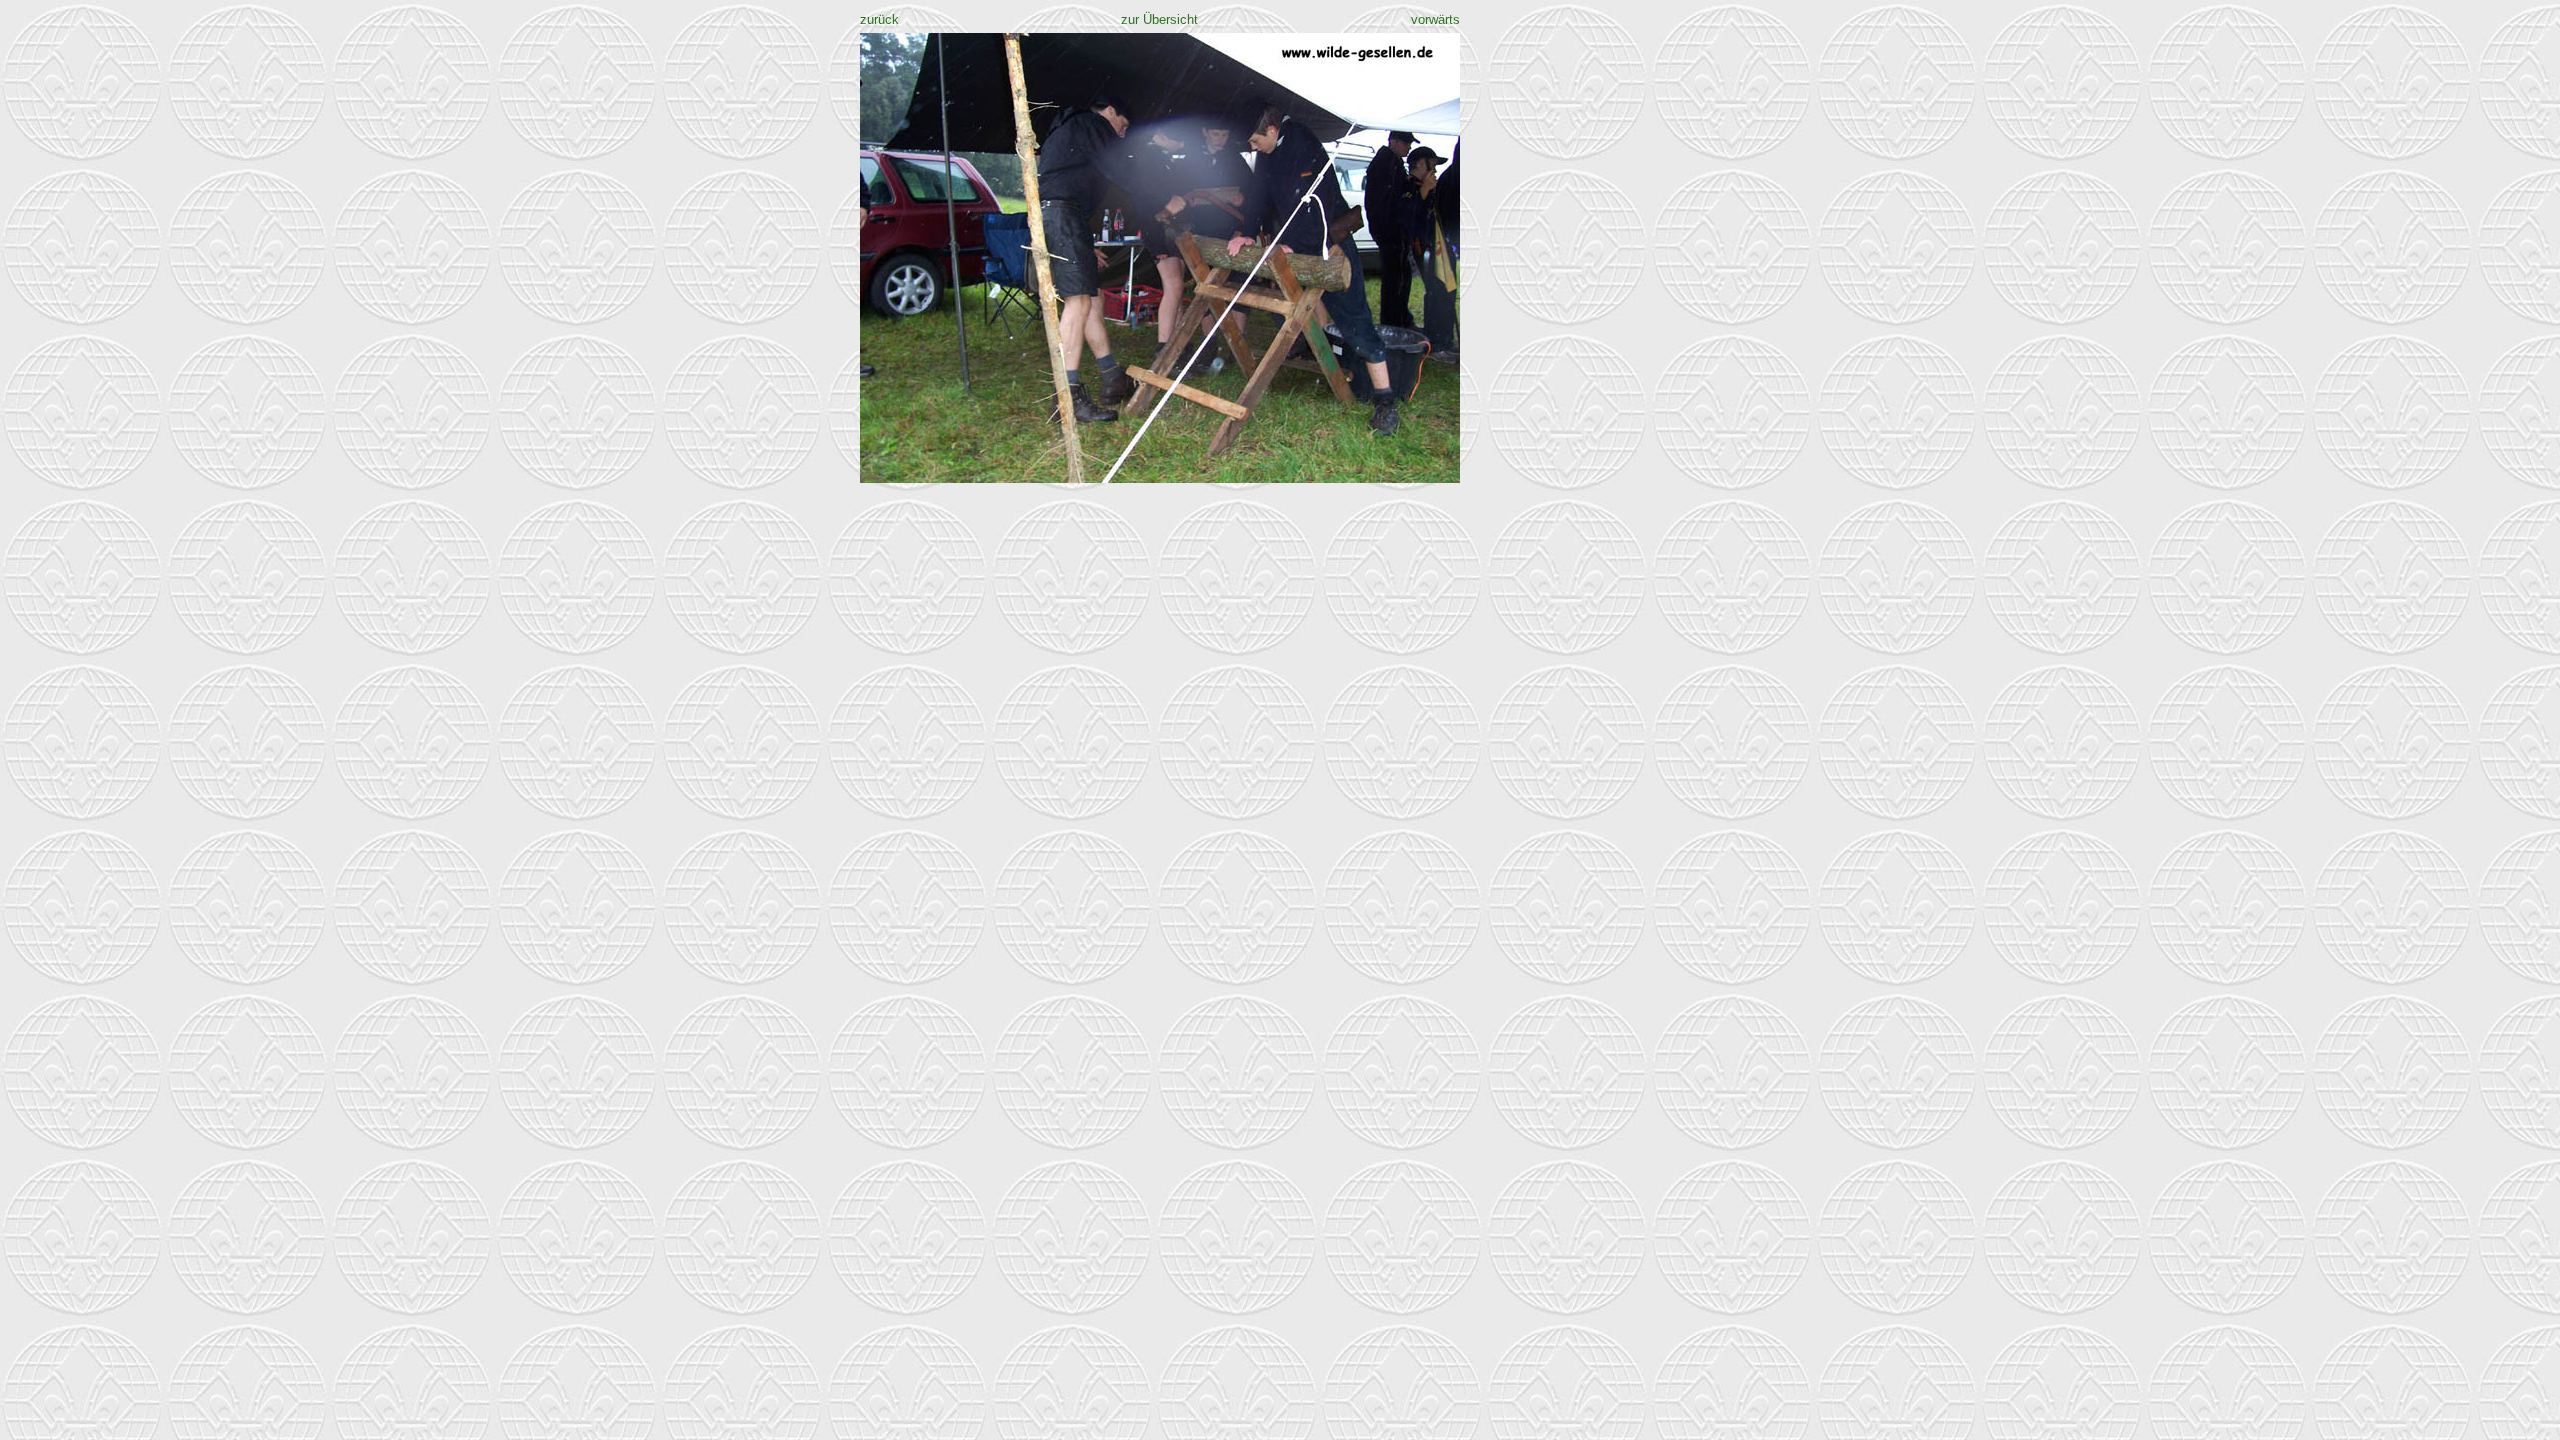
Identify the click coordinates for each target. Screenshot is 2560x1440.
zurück (879, 19)
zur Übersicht (1159, 19)
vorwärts (1435, 19)
